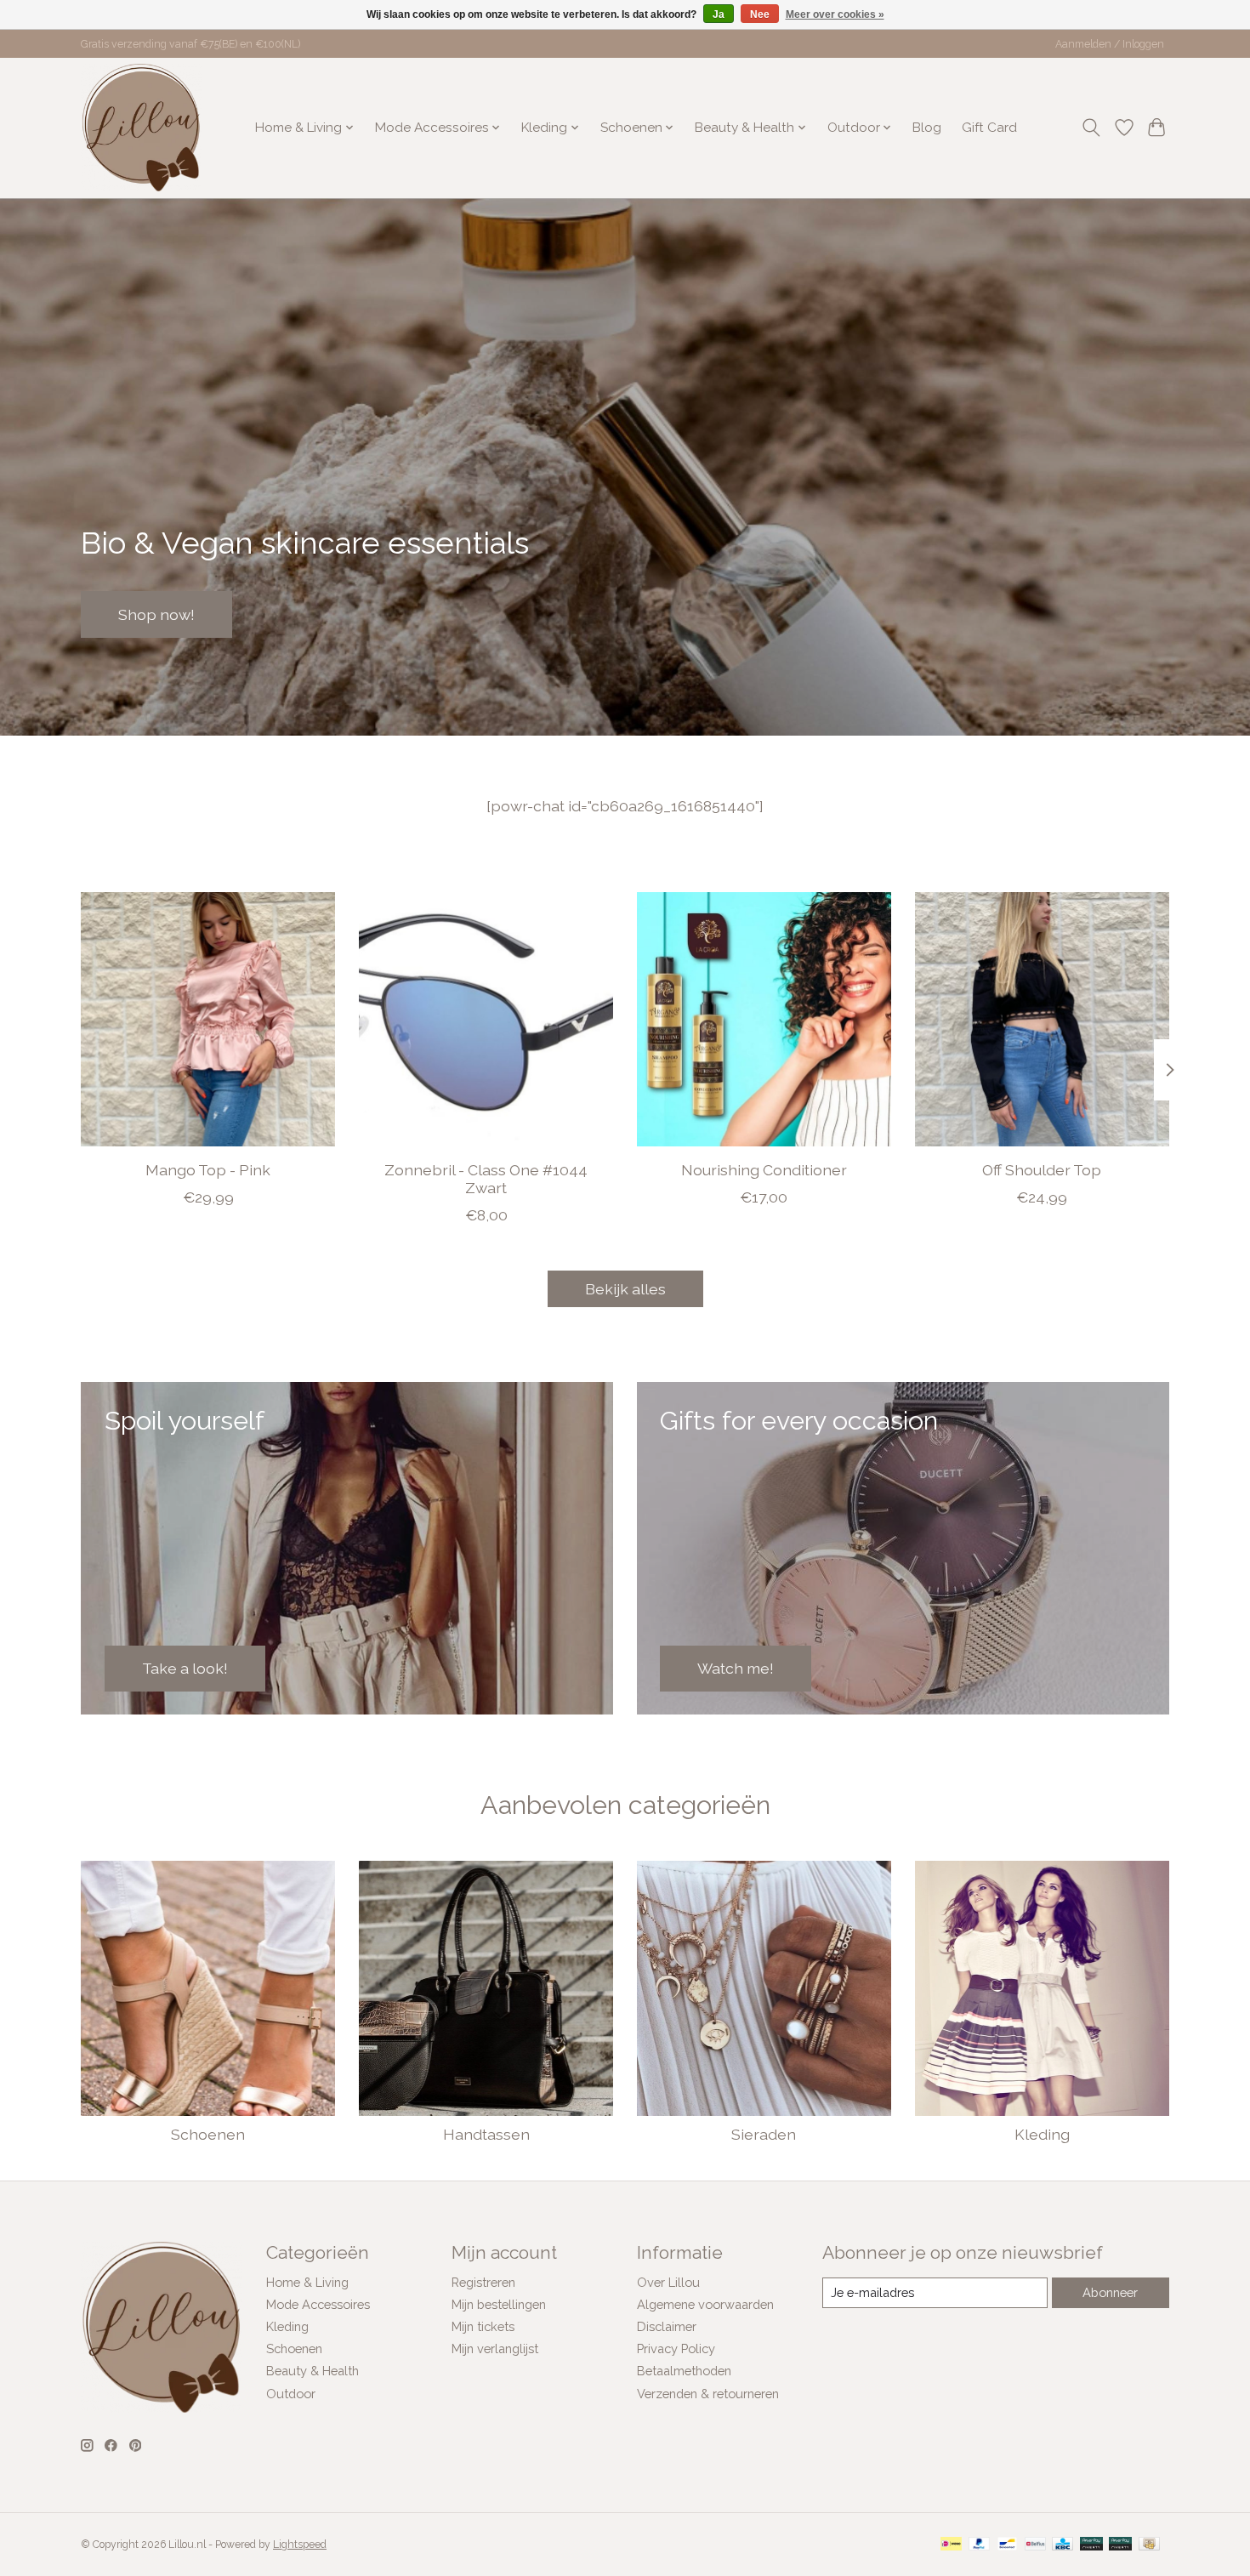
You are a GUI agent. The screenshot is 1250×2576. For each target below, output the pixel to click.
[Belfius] (1035, 2545)
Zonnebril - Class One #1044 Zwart (486, 1179)
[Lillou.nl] (141, 128)
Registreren (483, 2282)
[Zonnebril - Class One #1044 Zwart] (486, 1019)
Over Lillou (668, 2282)
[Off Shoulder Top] (1042, 1019)
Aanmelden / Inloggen (1110, 44)
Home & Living (307, 2282)
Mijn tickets (483, 2326)
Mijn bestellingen (499, 2304)
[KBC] (1062, 2545)
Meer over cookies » (835, 14)
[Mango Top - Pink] (208, 1019)
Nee (760, 14)
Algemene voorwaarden (705, 2304)
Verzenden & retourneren (708, 2394)
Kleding (1042, 2134)
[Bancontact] (1007, 2545)
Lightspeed (300, 2545)
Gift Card (989, 128)
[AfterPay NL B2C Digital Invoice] (1120, 2545)
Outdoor (291, 2394)
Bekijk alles (625, 1289)
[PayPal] (980, 2545)
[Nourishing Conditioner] (764, 1019)
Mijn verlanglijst (495, 2349)
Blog (927, 128)
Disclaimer (667, 2326)
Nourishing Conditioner (764, 1170)
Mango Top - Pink (208, 1170)
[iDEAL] (951, 2545)
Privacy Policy (676, 2349)
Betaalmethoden (684, 2371)
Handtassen (486, 2134)
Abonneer (1110, 2292)
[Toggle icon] (1091, 128)
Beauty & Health (312, 2371)
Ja (719, 14)
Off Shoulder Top (1042, 1170)
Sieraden (764, 2134)
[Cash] (1149, 2545)
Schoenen (208, 2134)
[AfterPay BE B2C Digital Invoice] (1091, 2545)
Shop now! (156, 614)
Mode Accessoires (318, 2304)
